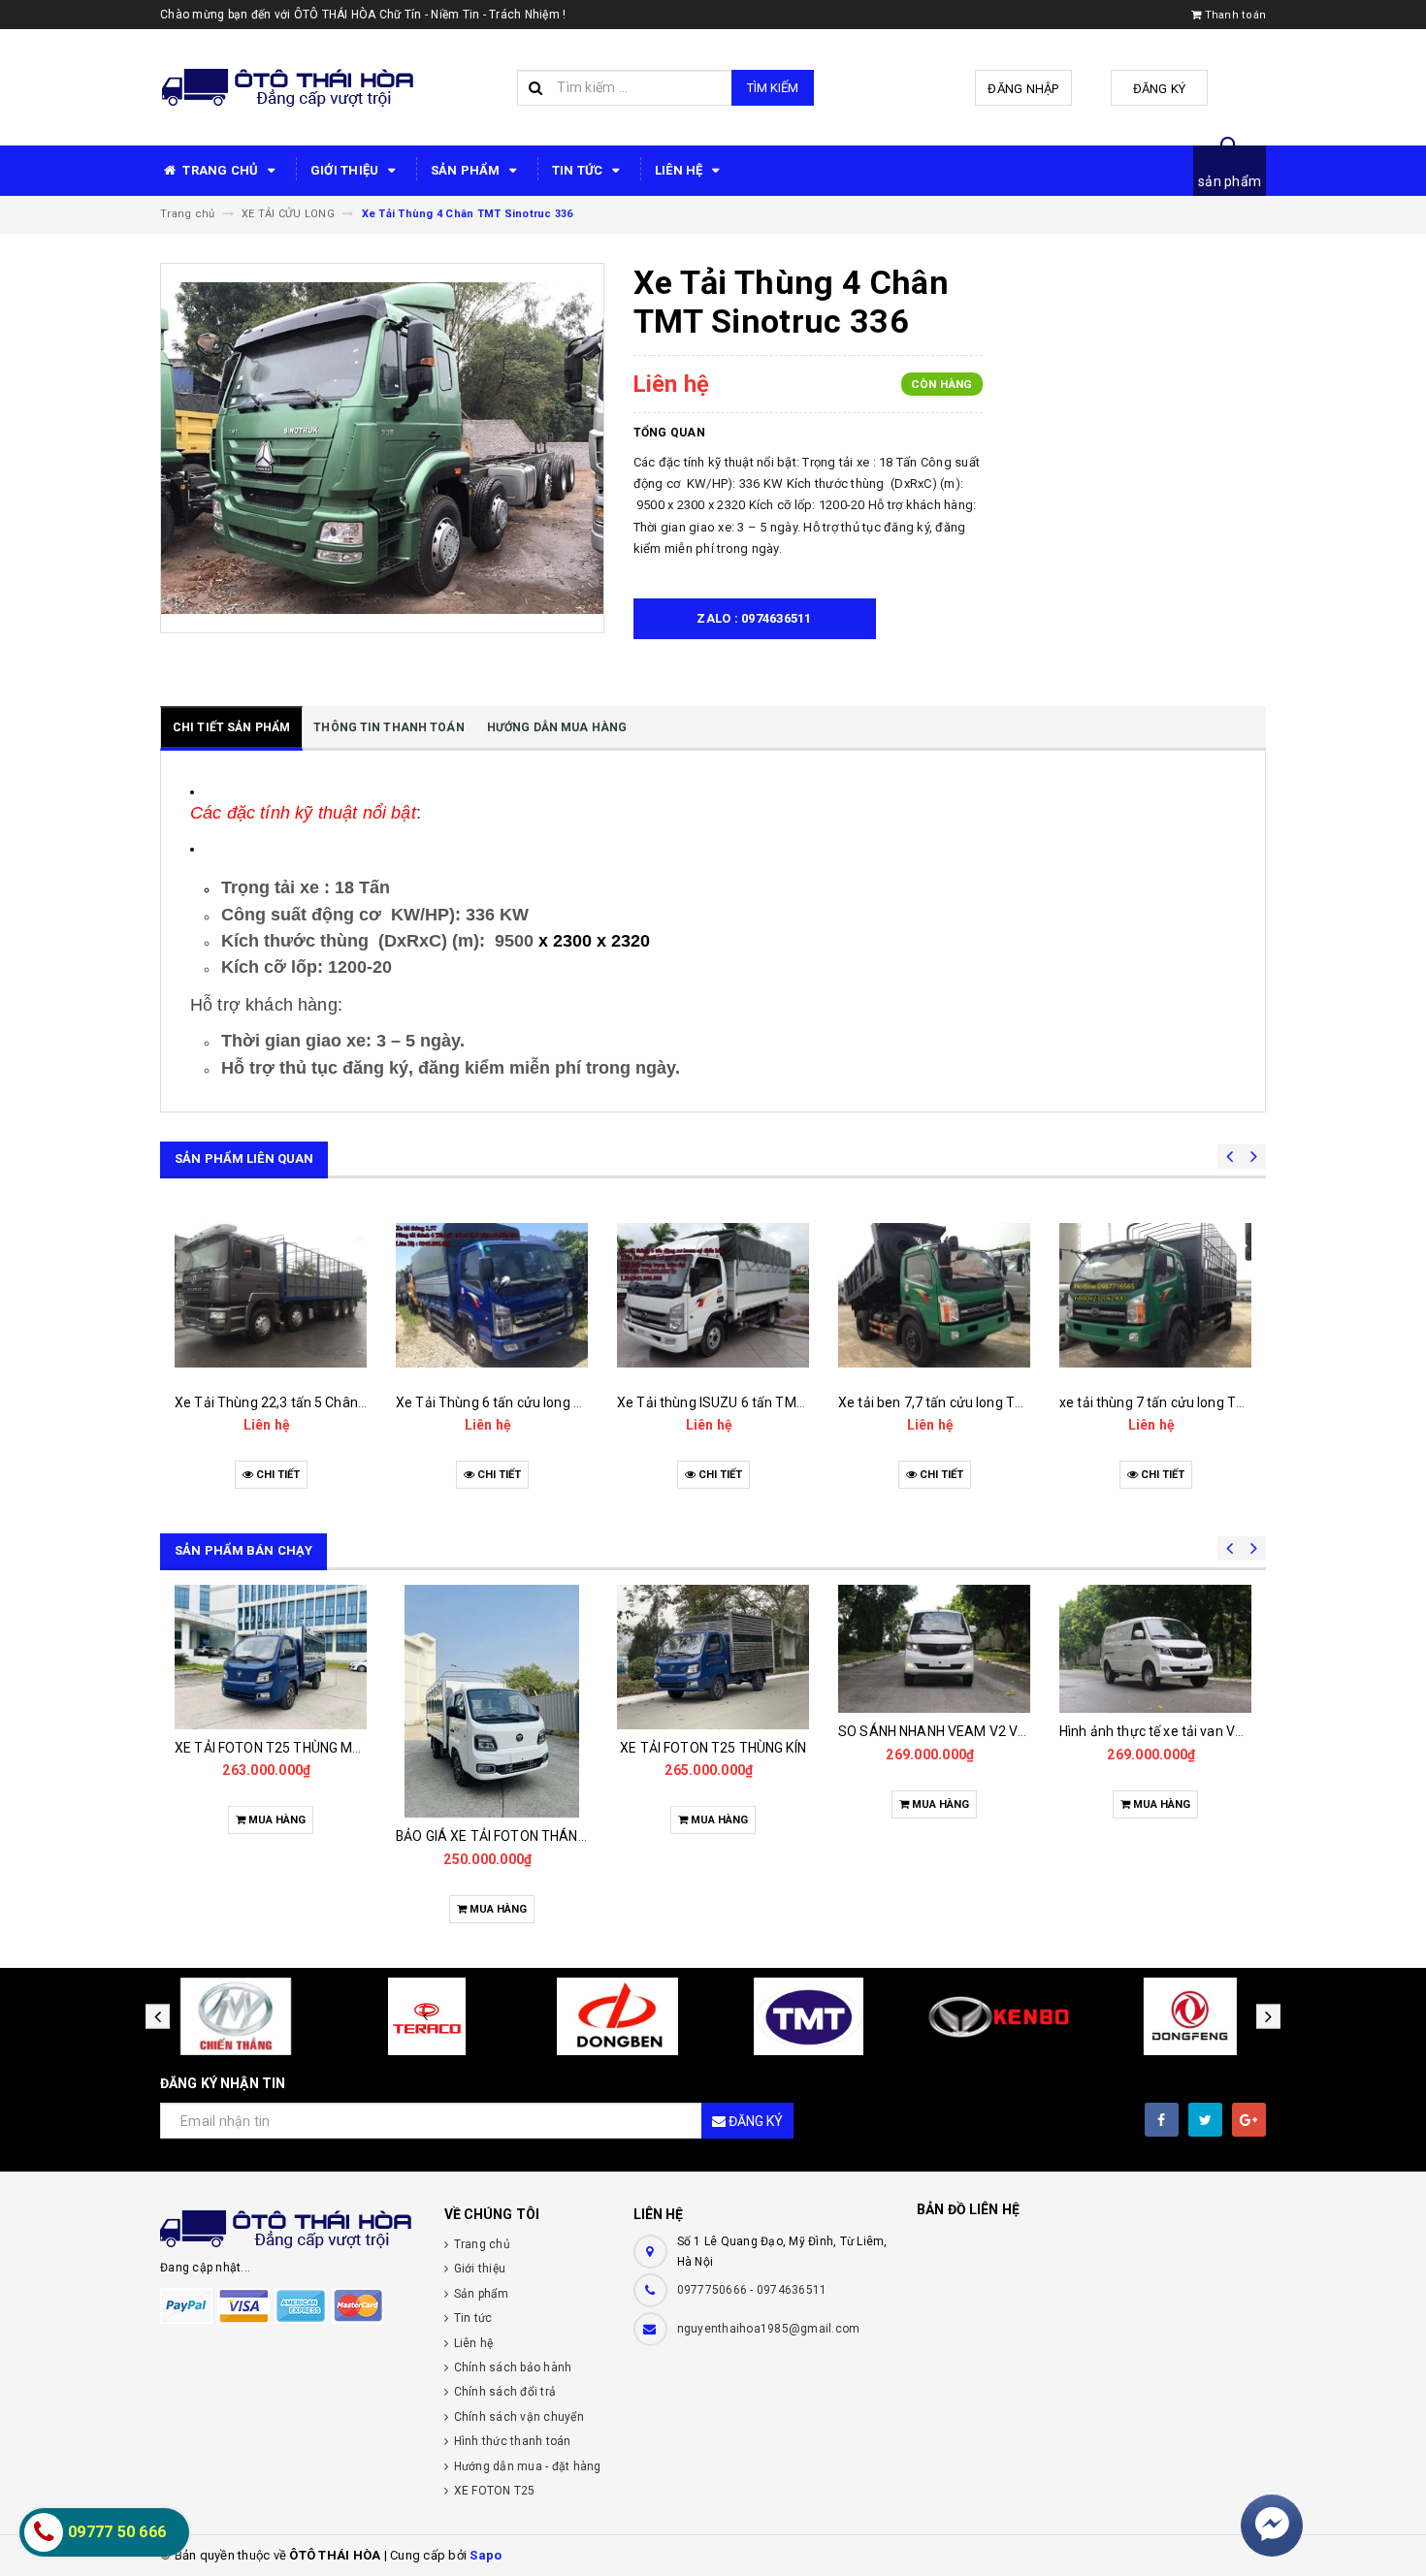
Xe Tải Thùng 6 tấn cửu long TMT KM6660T (531, 1402)
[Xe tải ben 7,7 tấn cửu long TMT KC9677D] (934, 1296)
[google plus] (1249, 2120)
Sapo (486, 2555)
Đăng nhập (1023, 89)
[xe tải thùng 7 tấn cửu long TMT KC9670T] (1155, 1296)
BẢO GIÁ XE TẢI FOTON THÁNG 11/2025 (519, 1836)
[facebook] (1162, 2120)
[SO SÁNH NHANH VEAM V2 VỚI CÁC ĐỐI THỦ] (934, 1649)
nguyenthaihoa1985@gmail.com (769, 2329)
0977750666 (714, 2290)
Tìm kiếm (773, 88)
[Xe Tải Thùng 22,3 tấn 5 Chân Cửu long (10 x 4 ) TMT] (271, 1296)
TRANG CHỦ (221, 170)
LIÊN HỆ (681, 170)
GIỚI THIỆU (346, 170)
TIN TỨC (579, 170)
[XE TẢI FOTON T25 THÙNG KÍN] (713, 1657)
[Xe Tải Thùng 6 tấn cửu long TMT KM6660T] (492, 1296)
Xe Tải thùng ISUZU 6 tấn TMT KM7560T (743, 1402)
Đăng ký (1160, 89)
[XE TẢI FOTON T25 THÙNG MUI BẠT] (271, 1657)
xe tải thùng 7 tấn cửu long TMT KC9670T (1188, 1402)
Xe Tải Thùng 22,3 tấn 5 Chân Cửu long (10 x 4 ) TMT (338, 1402)
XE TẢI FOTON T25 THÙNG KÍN (713, 1748)
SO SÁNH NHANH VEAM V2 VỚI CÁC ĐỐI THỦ (977, 1731)
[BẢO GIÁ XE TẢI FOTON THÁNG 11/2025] (492, 1701)
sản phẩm (1230, 181)
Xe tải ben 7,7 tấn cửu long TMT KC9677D (967, 1402)
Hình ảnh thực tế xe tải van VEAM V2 (1172, 1731)
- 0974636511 (788, 2290)
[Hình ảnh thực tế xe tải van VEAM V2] (1155, 1649)
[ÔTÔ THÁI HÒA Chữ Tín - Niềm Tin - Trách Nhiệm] (288, 2229)
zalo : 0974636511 (754, 618)
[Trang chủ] (288, 88)
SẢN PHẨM (467, 170)
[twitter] (1205, 2120)
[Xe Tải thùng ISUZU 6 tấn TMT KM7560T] (713, 1296)
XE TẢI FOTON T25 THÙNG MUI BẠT (284, 1748)
